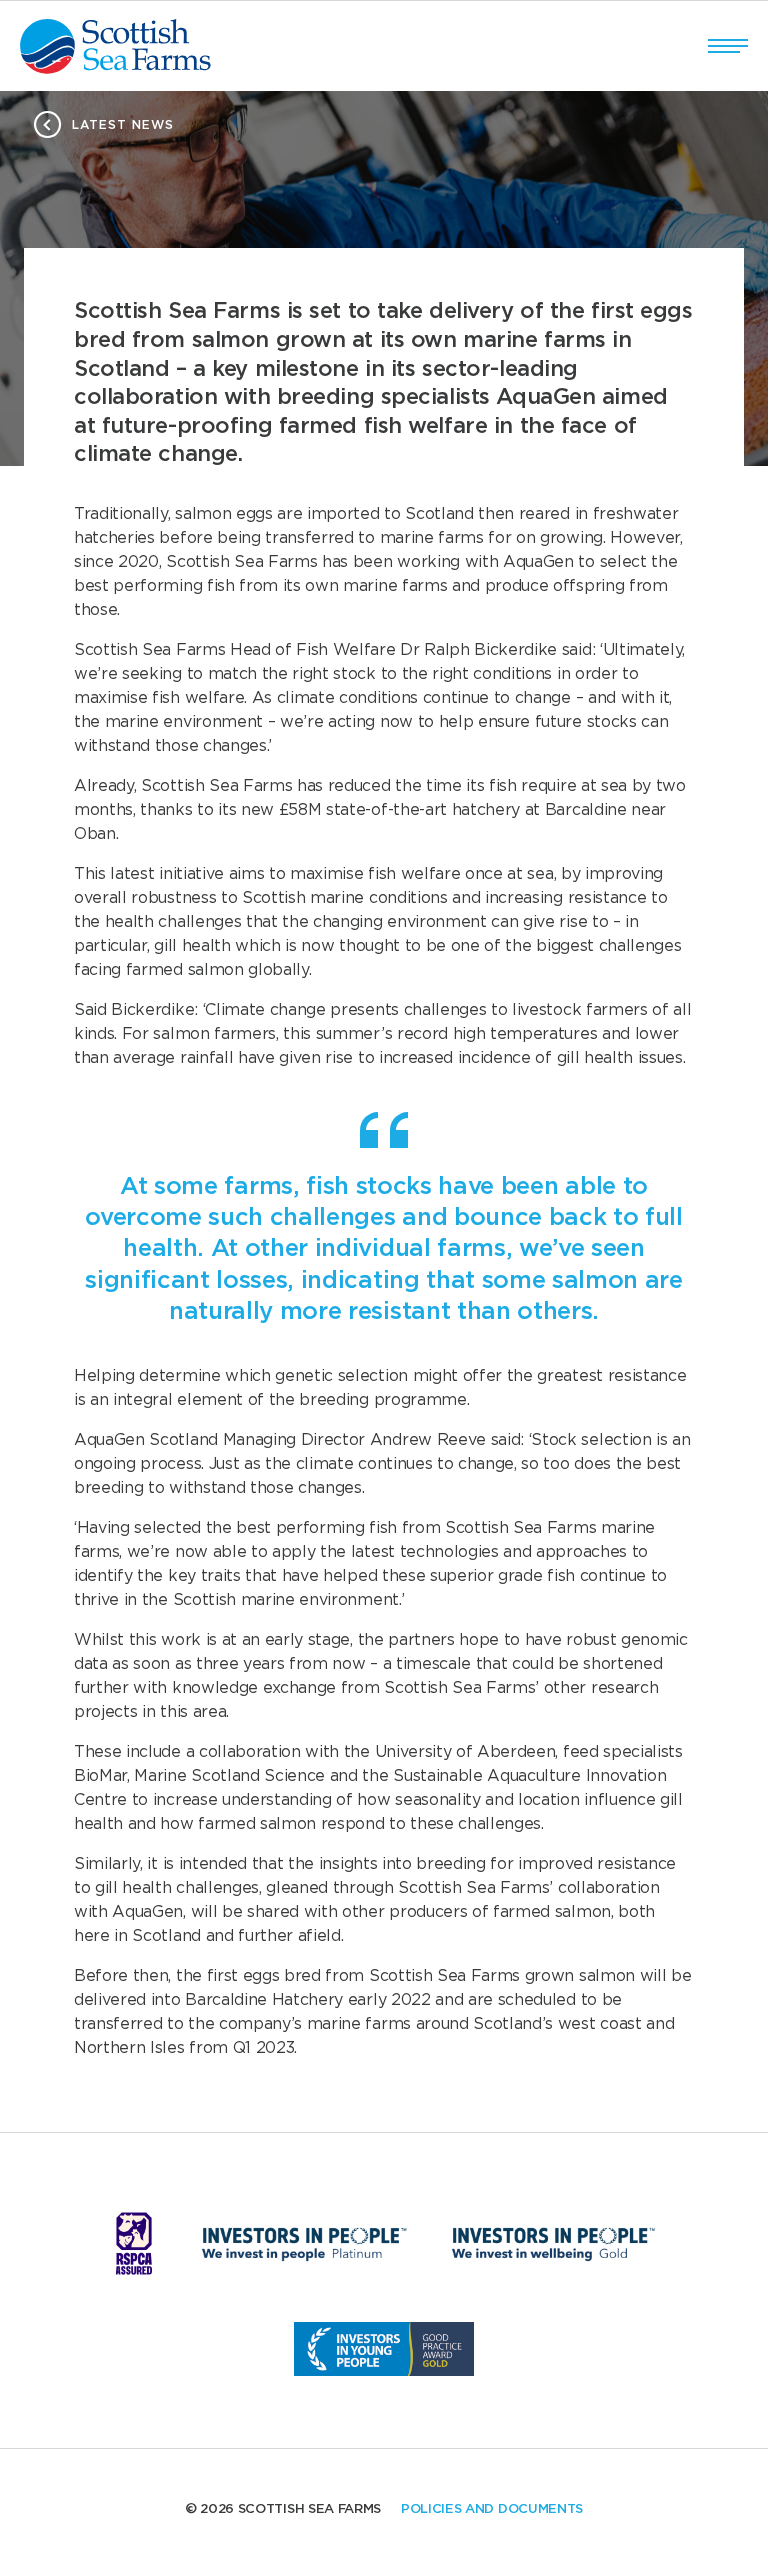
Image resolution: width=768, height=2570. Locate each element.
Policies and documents (492, 2509)
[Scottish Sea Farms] (115, 46)
